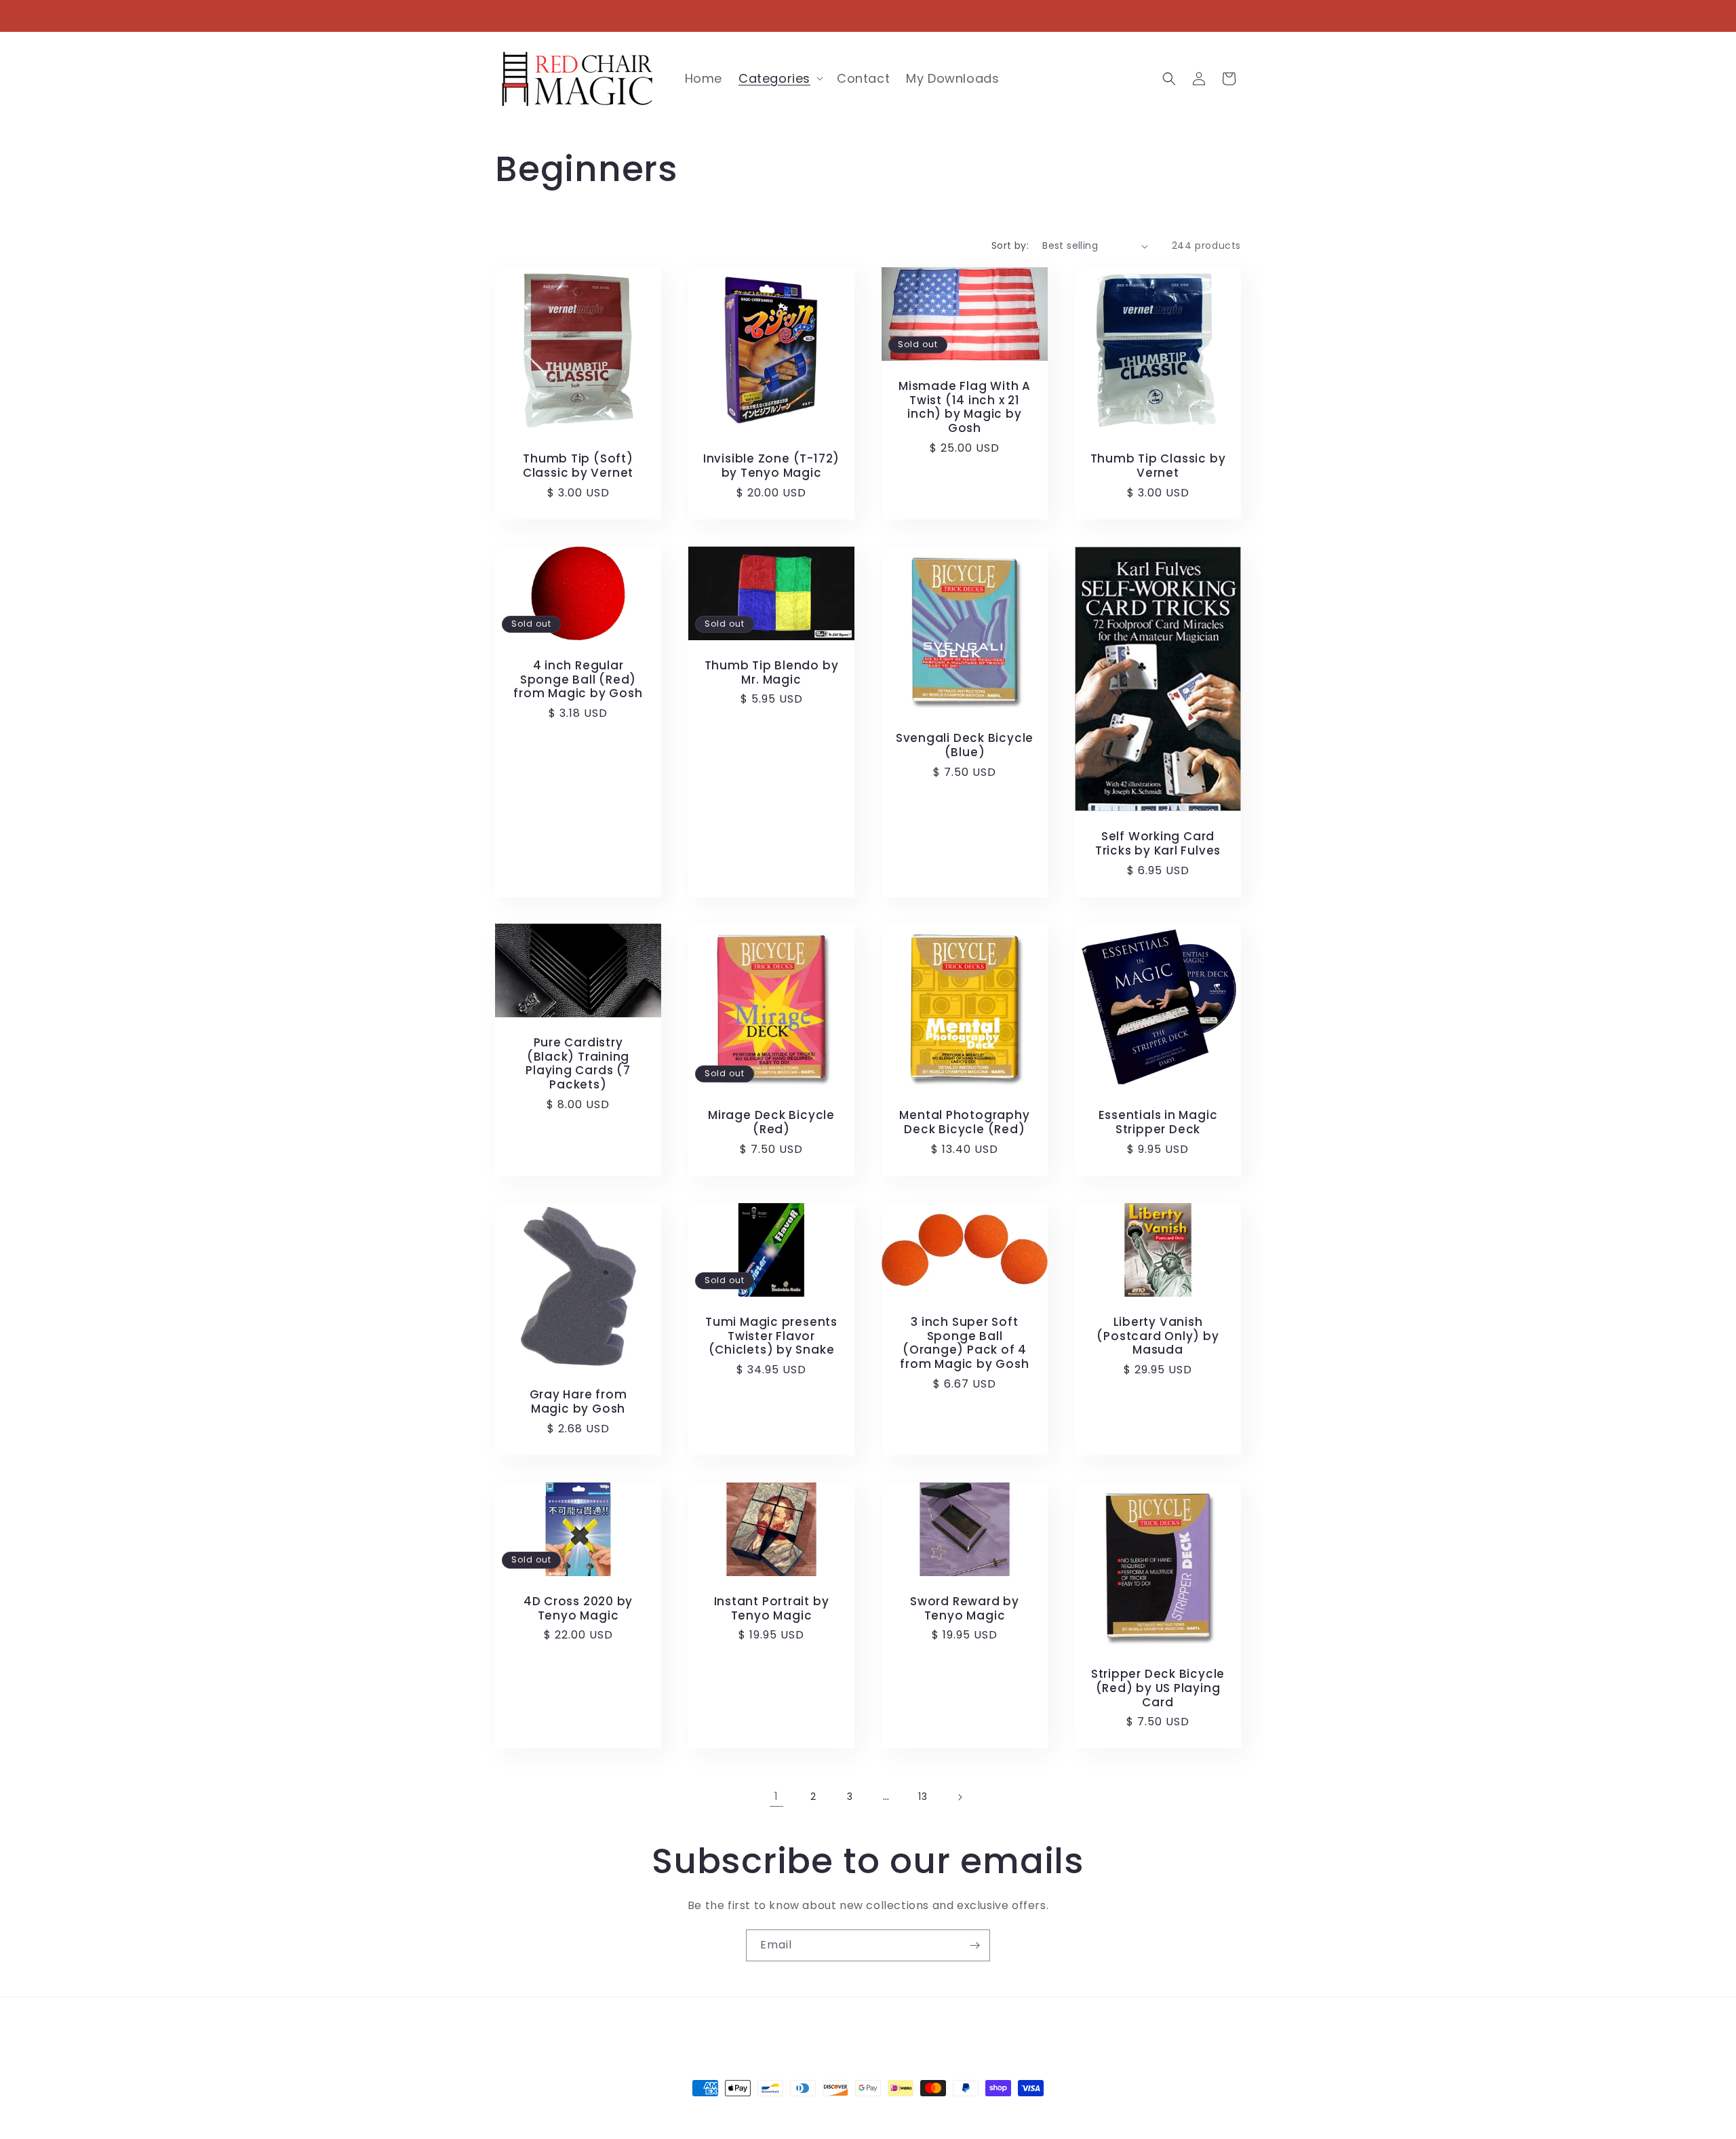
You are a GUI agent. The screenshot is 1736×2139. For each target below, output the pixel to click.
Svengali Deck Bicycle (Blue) (965, 745)
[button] (780, 78)
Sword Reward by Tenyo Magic (965, 1608)
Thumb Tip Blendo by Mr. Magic (772, 672)
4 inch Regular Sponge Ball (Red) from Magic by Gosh (578, 679)
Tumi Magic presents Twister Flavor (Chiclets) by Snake (771, 1336)
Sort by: (1010, 246)
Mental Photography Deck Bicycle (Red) (964, 1122)
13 (923, 1797)
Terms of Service (887, 2028)
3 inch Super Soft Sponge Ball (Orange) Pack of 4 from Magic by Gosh (964, 1343)
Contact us (801, 2028)
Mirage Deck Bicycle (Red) (771, 1122)
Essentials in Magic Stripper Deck (1158, 1122)
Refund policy (978, 2028)
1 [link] (776, 1796)
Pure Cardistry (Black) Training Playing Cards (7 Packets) (578, 1064)
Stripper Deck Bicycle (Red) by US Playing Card (1158, 1688)
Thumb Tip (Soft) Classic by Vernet (578, 466)
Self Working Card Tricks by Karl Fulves (1158, 844)
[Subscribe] (974, 1945)
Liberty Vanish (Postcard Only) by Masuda (1158, 1336)
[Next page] (960, 1797)
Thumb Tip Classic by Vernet (1158, 466)
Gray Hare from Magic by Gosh (578, 1402)
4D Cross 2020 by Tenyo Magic (578, 1608)
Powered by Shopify (923, 2113)
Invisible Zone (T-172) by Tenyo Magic (771, 466)
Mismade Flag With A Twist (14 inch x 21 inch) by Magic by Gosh (965, 407)
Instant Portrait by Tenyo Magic (772, 1608)
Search (741, 2028)
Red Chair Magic (844, 2113)
